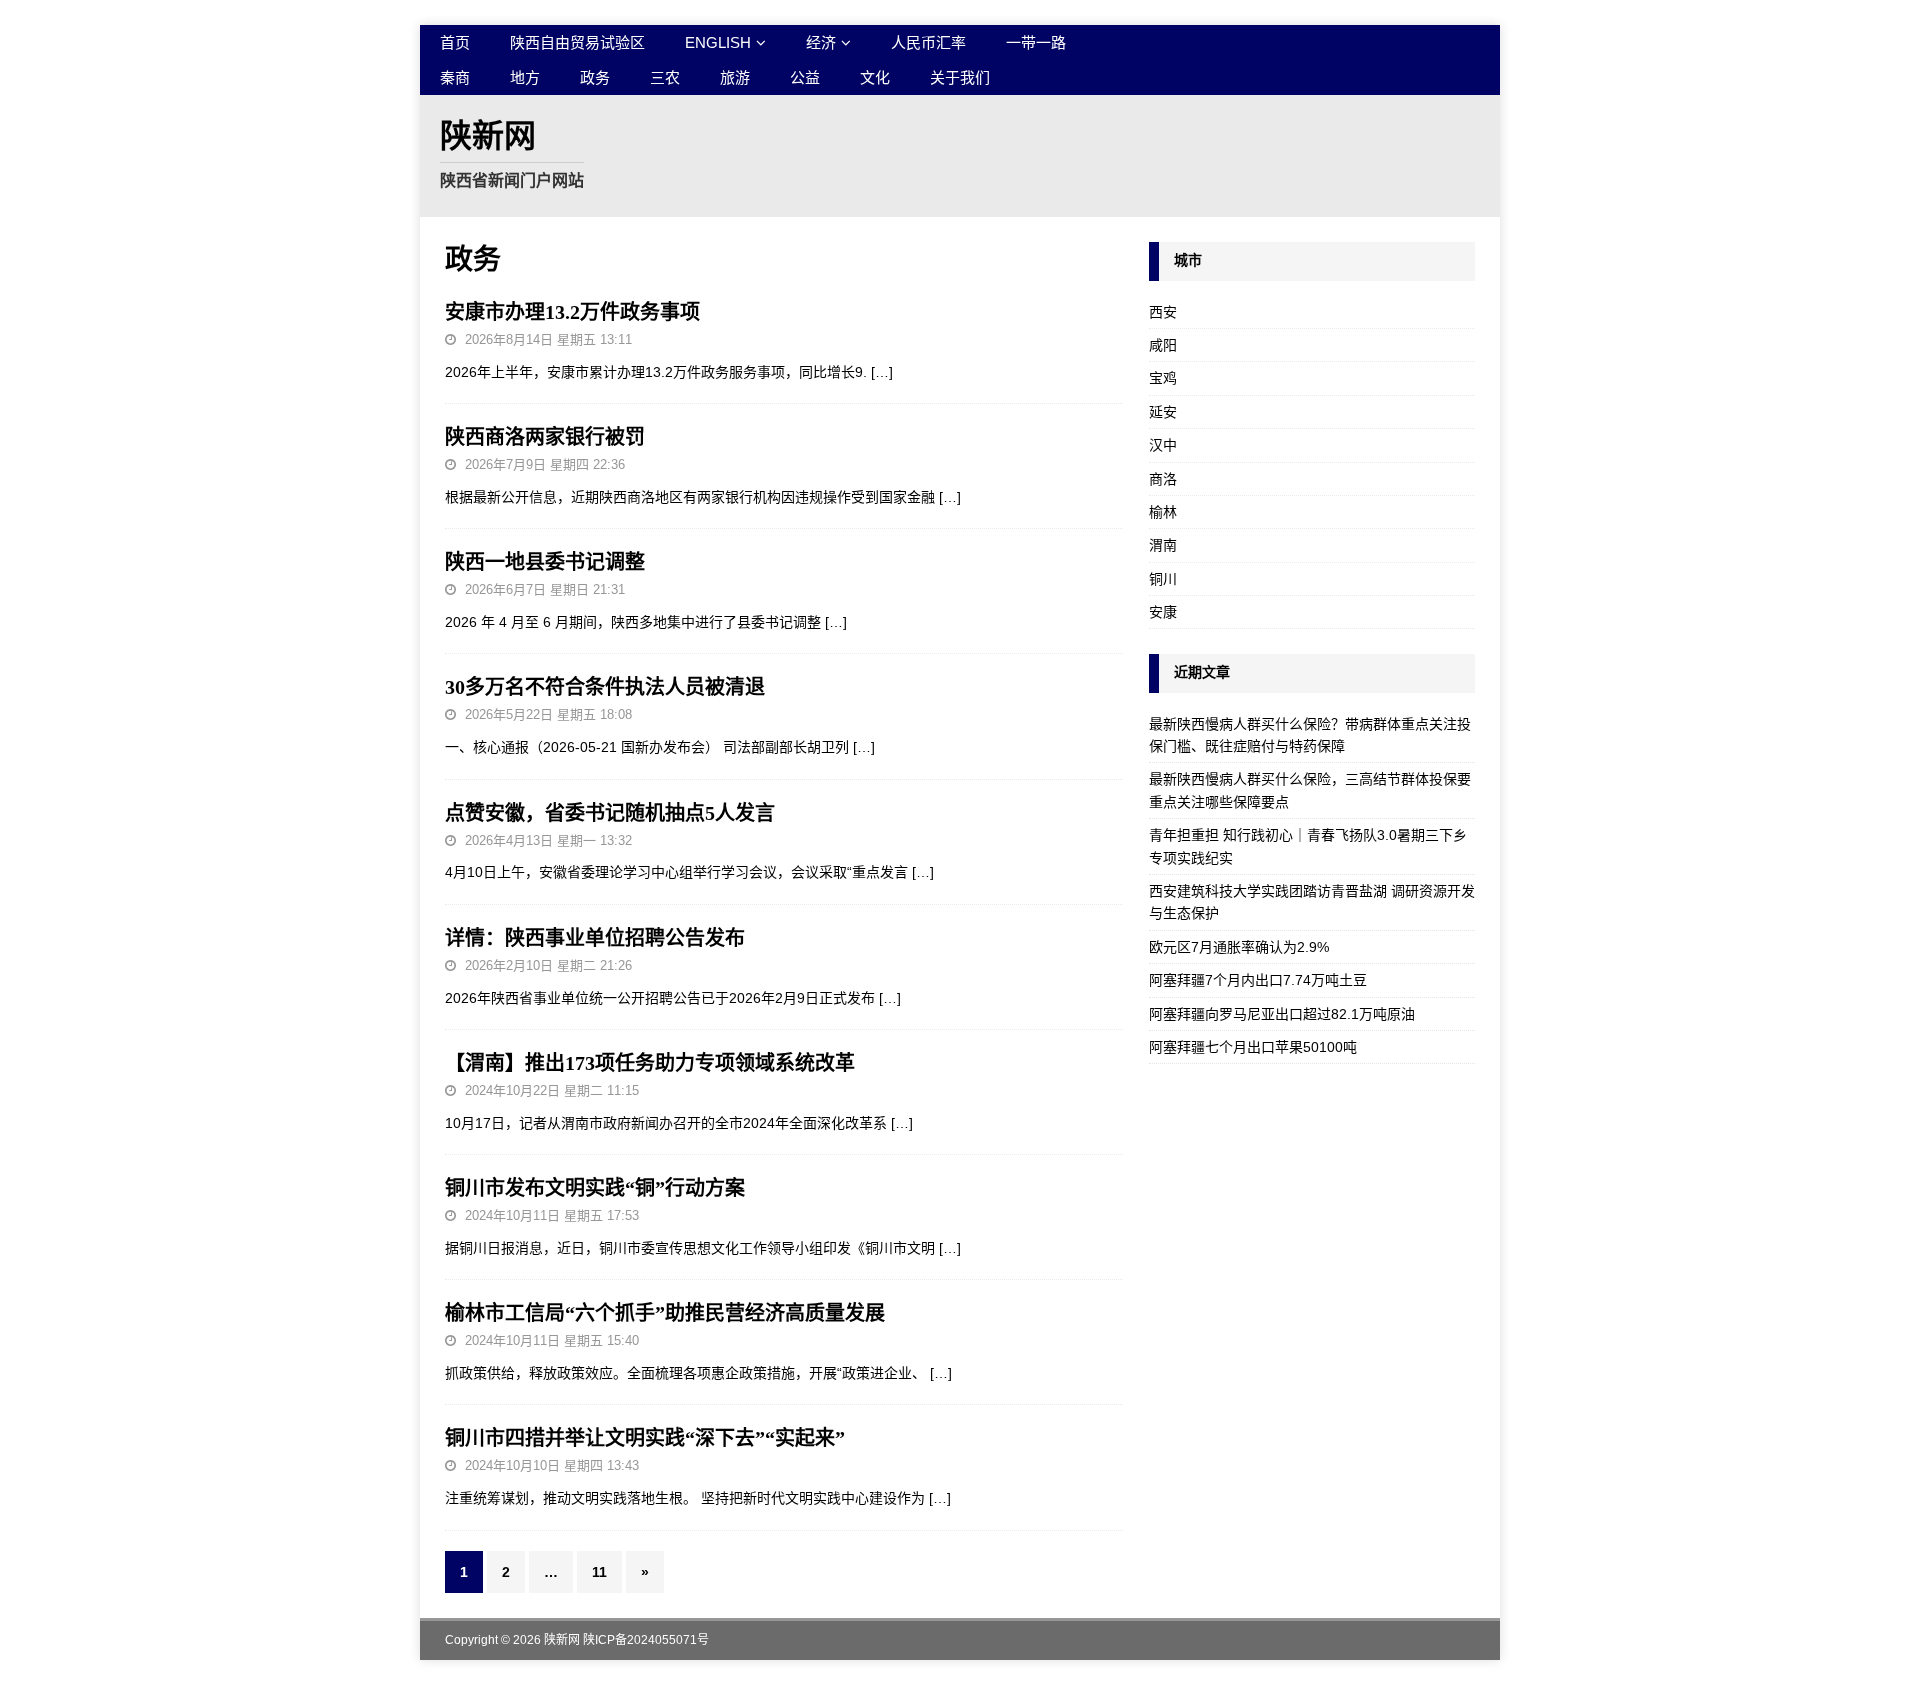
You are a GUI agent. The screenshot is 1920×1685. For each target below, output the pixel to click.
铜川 (1163, 579)
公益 (805, 77)
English (718, 42)
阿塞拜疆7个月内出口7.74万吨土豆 (1258, 980)
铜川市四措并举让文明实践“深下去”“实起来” (645, 1438)
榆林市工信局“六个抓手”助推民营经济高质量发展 (665, 1313)
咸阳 (1163, 345)
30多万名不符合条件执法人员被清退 (605, 687)
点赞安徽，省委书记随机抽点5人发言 (610, 813)
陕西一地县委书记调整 (545, 562)
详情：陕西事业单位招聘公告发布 (595, 938)
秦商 (455, 77)
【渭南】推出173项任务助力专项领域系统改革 (650, 1063)
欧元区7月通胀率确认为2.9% (1239, 947)
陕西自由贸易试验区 (577, 42)
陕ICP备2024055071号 (646, 1640)
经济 (821, 42)
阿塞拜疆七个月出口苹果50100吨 (1253, 1047)
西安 (1163, 312)
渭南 (1163, 545)
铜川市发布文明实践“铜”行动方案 (595, 1188)
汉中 (1163, 445)
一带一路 (1036, 42)
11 (599, 1572)
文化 (875, 77)
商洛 (1163, 479)
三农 (665, 77)
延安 (1163, 412)
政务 (595, 77)
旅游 (735, 77)
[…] (882, 372)
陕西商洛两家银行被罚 (545, 437)
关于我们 (960, 77)
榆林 (1163, 512)
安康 (1163, 612)
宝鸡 (1163, 378)
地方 (525, 77)
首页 (455, 42)
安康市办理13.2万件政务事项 (572, 312)
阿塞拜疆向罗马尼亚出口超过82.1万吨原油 (1282, 1014)
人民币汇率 (928, 42)
